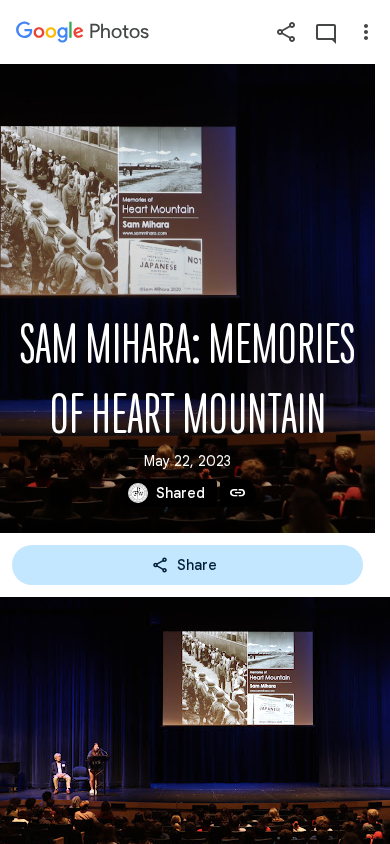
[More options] (366, 32)
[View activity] (326, 32)
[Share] (286, 32)
